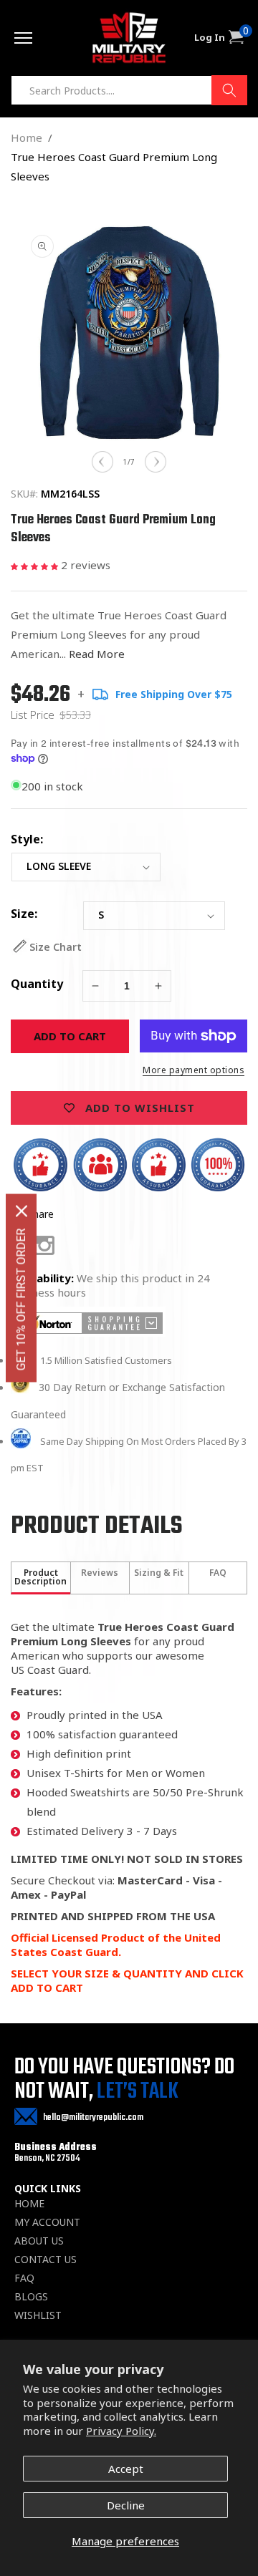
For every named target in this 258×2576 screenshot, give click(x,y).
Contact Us (46, 2260)
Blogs (31, 2297)
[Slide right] (156, 462)
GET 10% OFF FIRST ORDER (21, 1300)
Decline (126, 2505)
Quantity (37, 984)
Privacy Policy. (121, 2431)
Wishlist (38, 2315)
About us (39, 2241)
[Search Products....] (229, 90)
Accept (126, 2469)
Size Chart (56, 947)
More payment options (193, 1070)
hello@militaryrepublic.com (93, 2117)
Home (27, 137)
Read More (97, 654)
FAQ (24, 2278)
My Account (47, 2222)
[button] (36, 565)
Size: (24, 914)
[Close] (21, 1211)
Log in (210, 38)
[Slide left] (102, 462)
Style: (27, 839)
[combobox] (129, 90)
